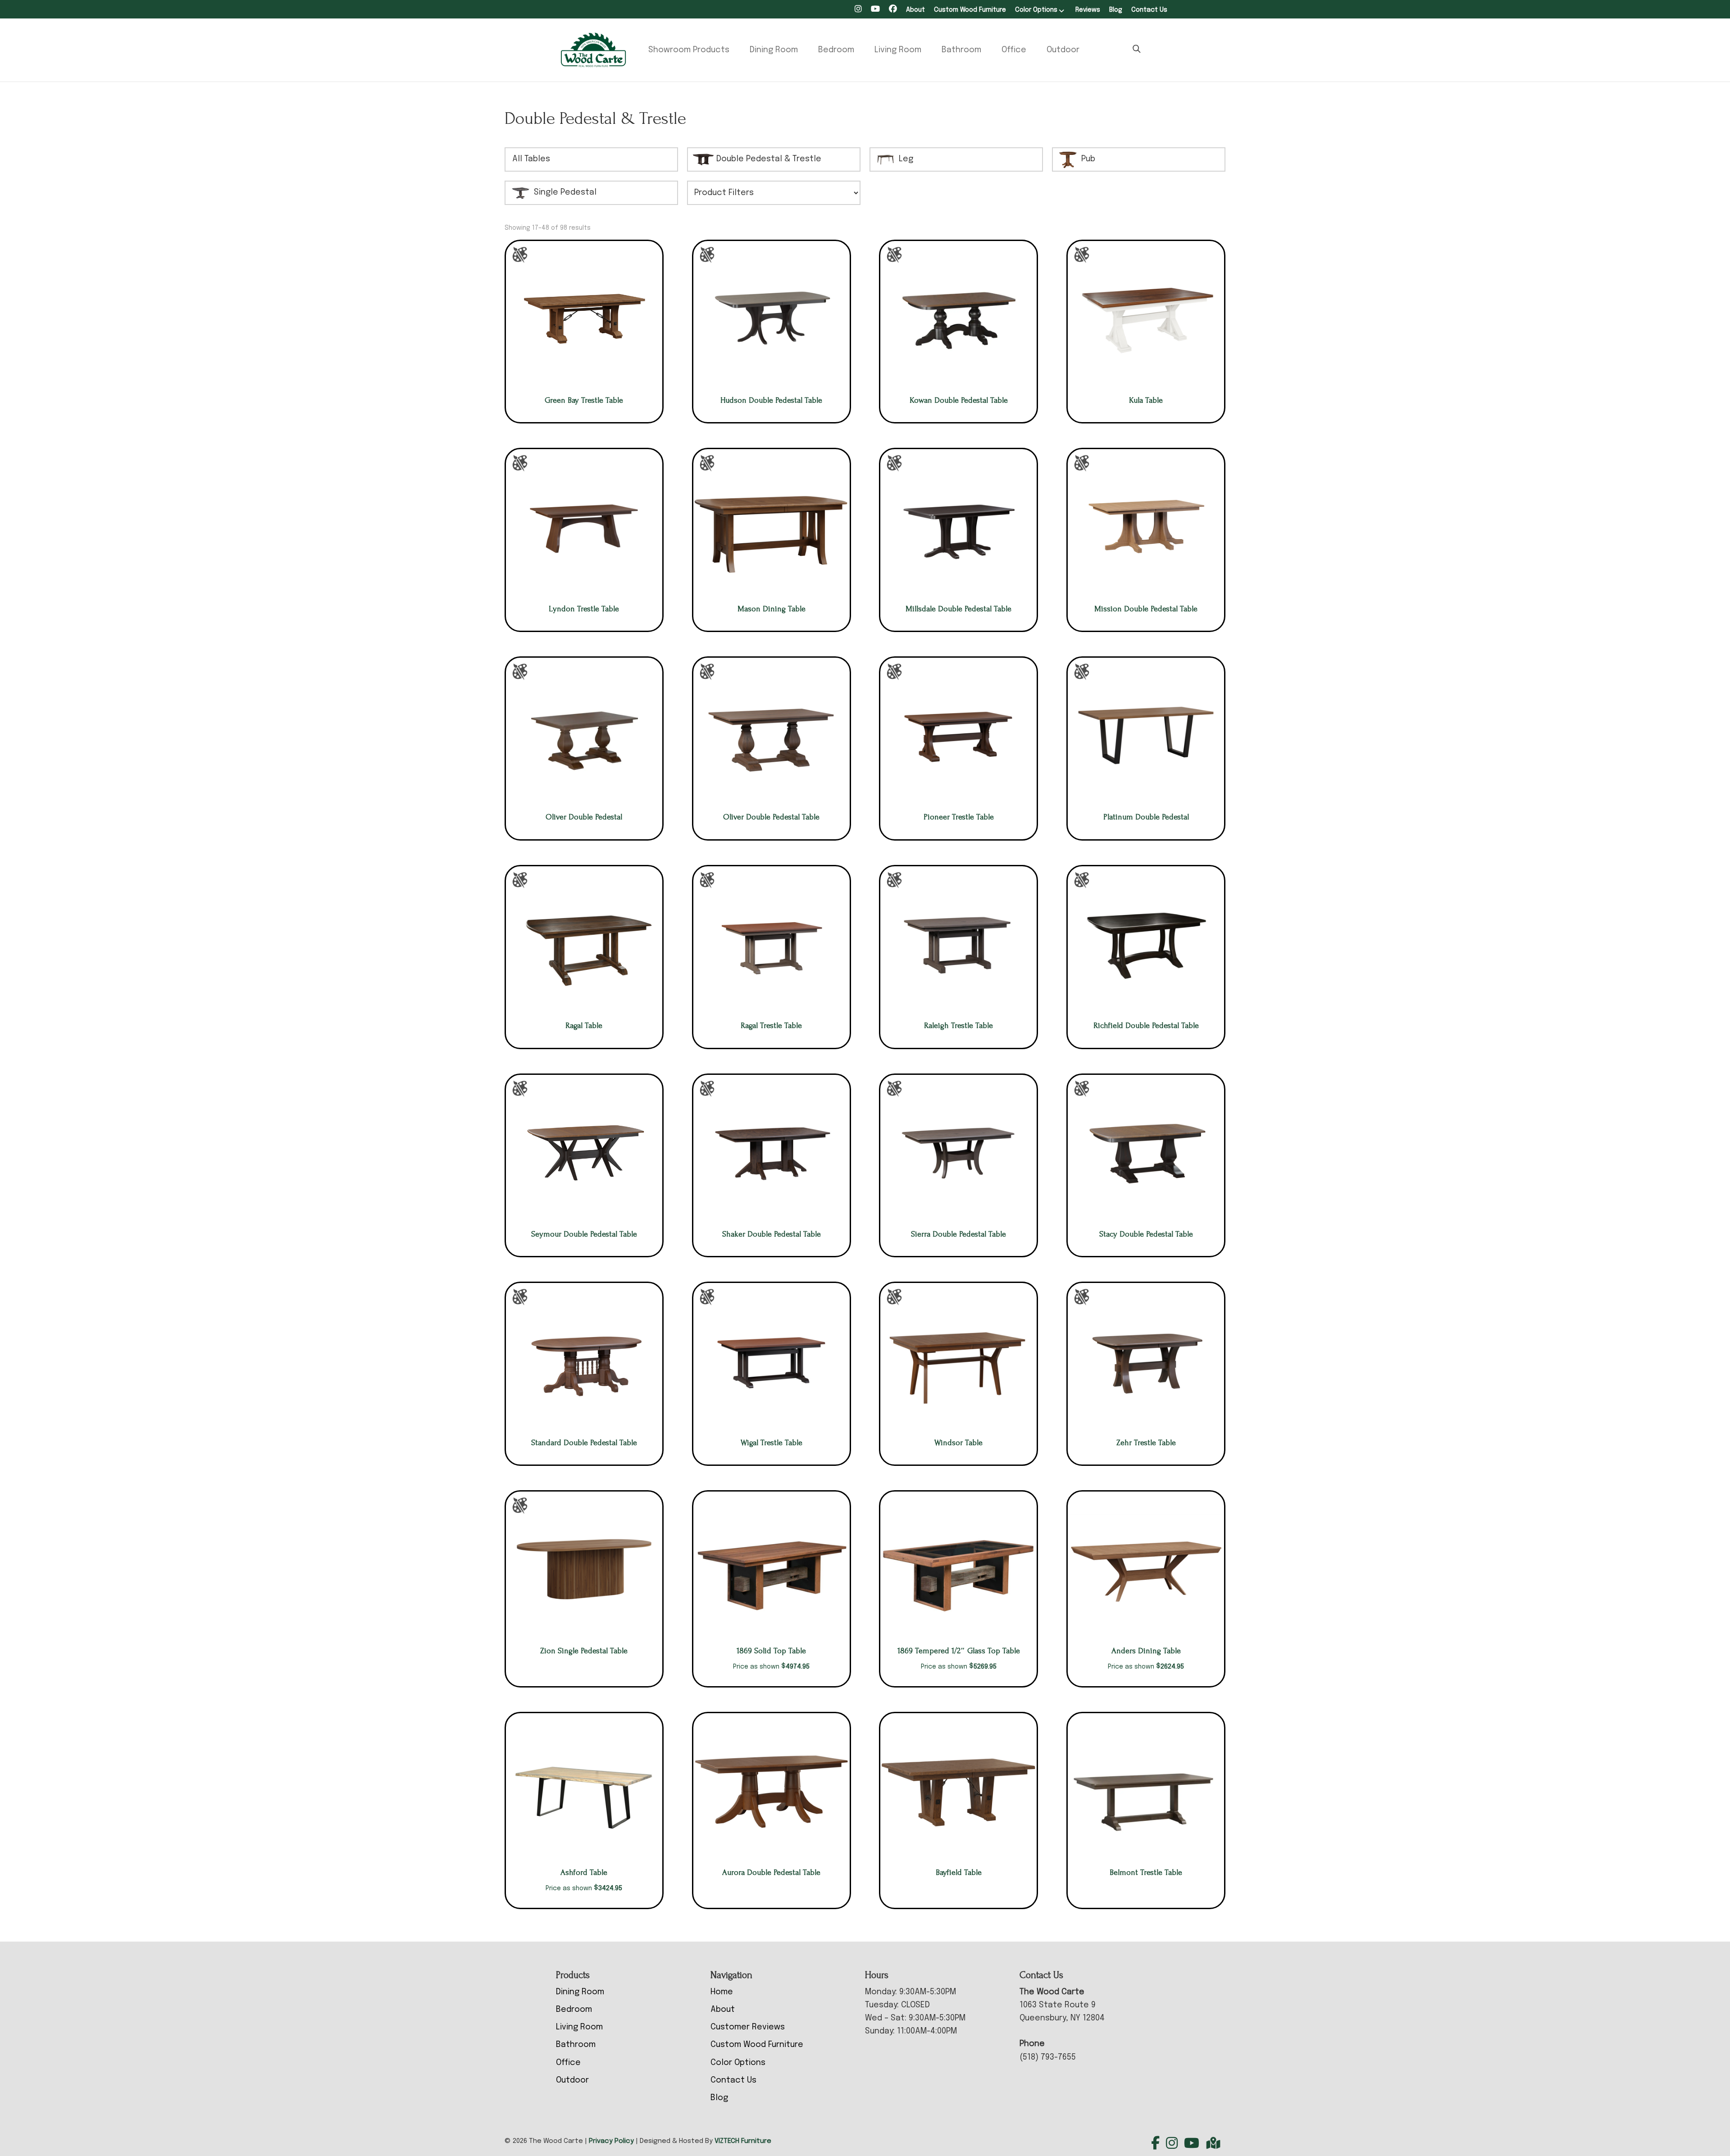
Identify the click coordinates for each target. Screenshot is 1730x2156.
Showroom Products (689, 50)
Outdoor (1063, 50)
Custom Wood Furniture (970, 10)
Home (722, 1992)
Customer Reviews (748, 2027)
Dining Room (774, 50)
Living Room (898, 50)
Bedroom (836, 50)
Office (1014, 50)
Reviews (1088, 10)
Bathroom (961, 50)
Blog (1116, 10)
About (915, 10)
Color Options (1036, 10)
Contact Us (1149, 10)
